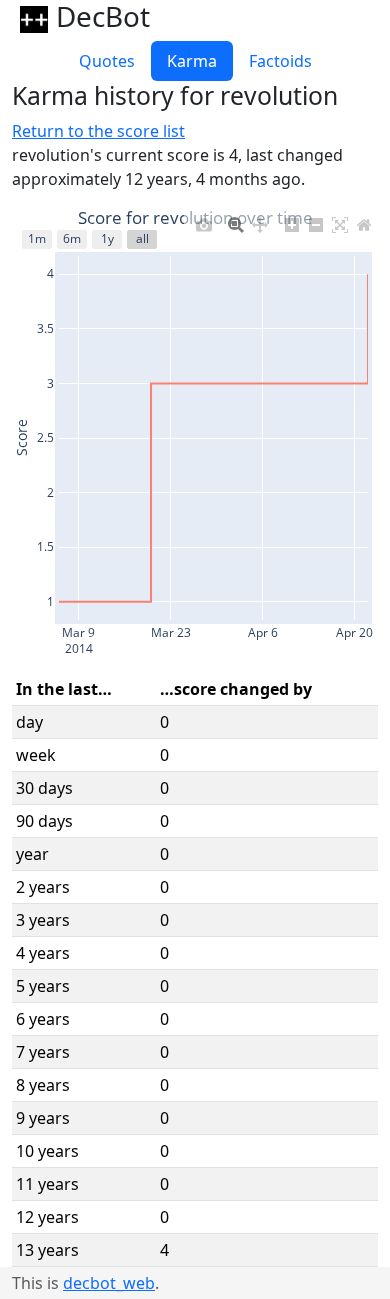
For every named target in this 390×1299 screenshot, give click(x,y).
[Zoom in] (292, 220)
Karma (192, 61)
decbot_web (109, 1283)
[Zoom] (236, 220)
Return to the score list (98, 131)
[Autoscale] (340, 220)
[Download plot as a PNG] (204, 220)
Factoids (280, 61)
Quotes (107, 61)
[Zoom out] (316, 220)
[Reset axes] (364, 220)
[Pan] (260, 220)
